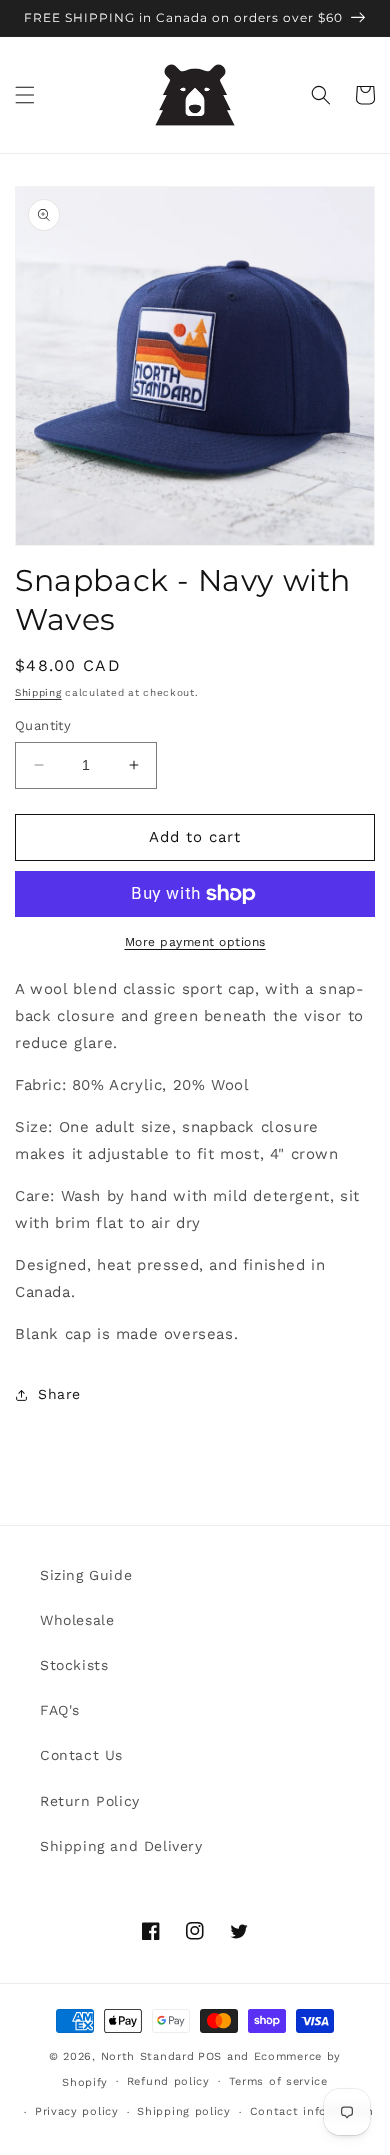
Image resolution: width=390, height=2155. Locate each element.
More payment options (195, 942)
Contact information (312, 2111)
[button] (25, 95)
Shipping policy (184, 2111)
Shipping (38, 692)
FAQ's (60, 1710)
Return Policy (90, 1801)
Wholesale (77, 1620)
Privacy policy (77, 2111)
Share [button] (59, 1394)
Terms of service (278, 2081)
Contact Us (81, 1755)
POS (210, 2056)
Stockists (74, 1665)
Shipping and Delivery (121, 1846)
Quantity (43, 725)
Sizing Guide (86, 1575)
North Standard (148, 2056)
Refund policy (168, 2081)
